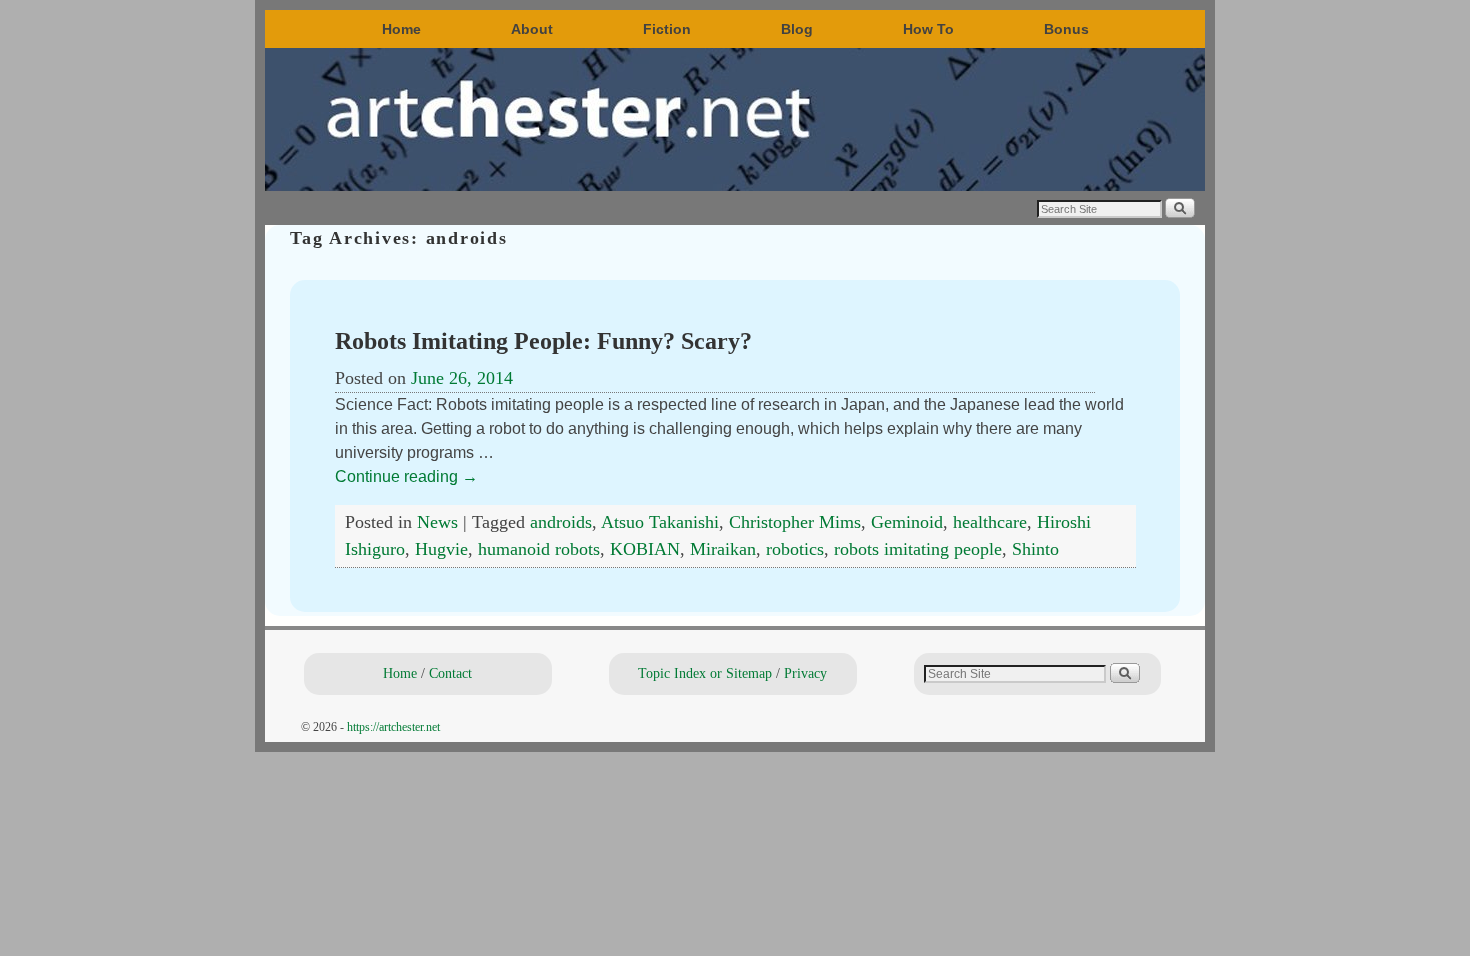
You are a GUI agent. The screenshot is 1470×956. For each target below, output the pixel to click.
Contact (450, 673)
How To (928, 29)
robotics (795, 549)
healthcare (990, 522)
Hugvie (441, 549)
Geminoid (907, 522)
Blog (797, 29)
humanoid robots (539, 549)
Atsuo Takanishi (660, 522)
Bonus (1066, 29)
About (532, 29)
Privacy (805, 673)
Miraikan (723, 549)
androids (561, 522)
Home (401, 29)
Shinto (1035, 549)
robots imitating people (918, 549)
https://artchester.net (393, 727)
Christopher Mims (795, 522)
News (437, 522)
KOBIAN (645, 549)
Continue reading (406, 476)
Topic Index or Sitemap (705, 673)
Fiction (667, 29)
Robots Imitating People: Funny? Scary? (543, 341)
